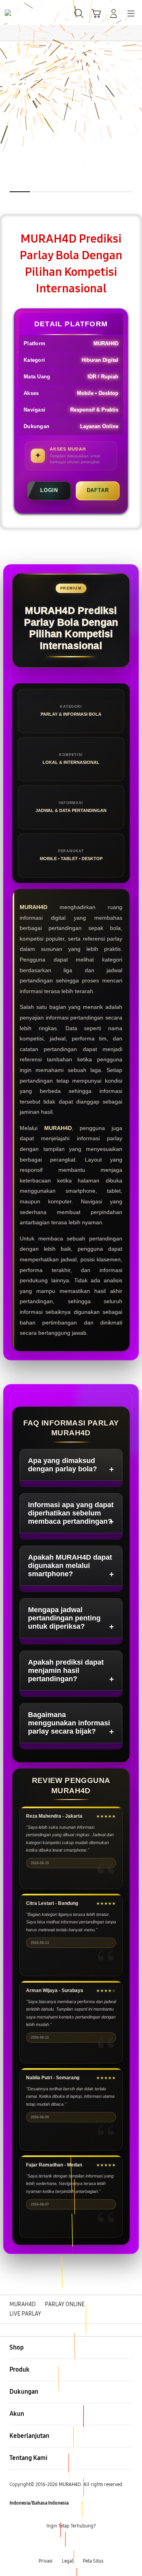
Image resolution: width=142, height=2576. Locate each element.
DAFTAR (98, 490)
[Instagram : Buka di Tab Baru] (79, 2544)
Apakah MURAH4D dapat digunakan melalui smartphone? (70, 1566)
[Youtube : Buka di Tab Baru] (95, 2544)
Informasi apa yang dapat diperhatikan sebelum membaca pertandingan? (71, 1513)
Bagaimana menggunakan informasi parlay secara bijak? (69, 1723)
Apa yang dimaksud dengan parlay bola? (63, 1465)
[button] (96, 13)
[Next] (134, 1288)
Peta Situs (93, 2561)
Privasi (46, 2561)
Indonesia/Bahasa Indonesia (39, 2503)
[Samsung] (24, 13)
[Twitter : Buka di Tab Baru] (63, 2544)
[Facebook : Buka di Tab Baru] (47, 2544)
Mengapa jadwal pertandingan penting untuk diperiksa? (64, 1618)
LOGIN (49, 490)
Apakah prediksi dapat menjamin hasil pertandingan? (66, 1671)
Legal (68, 2561)
